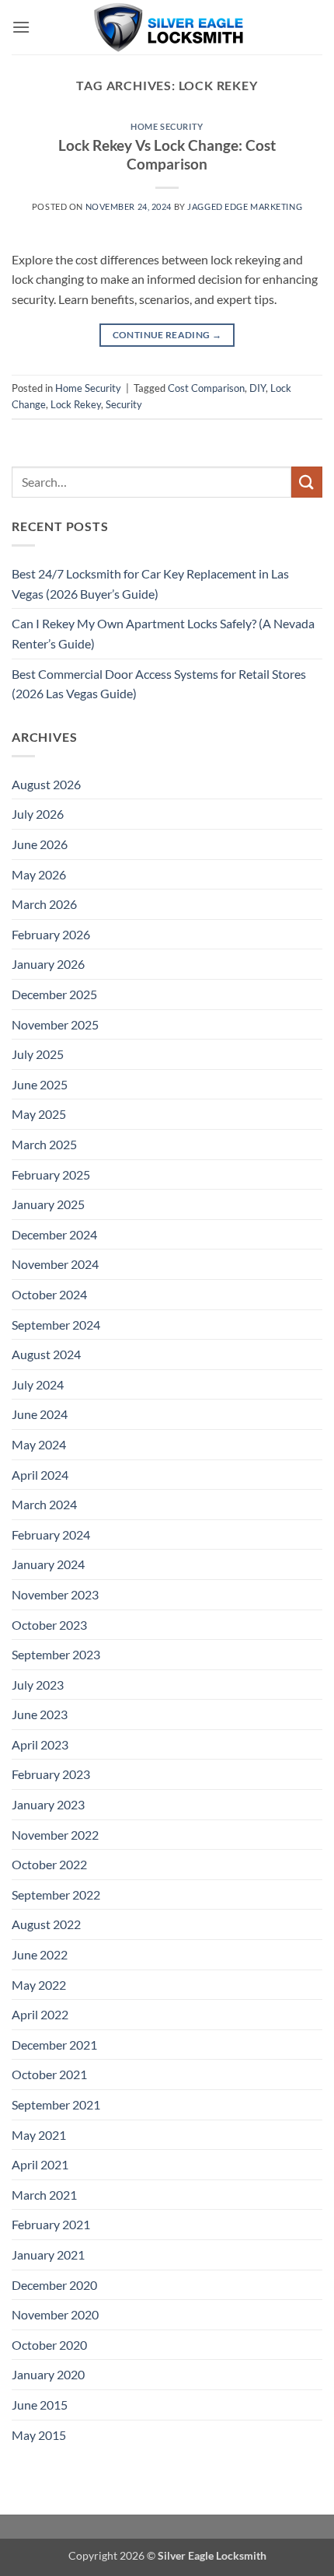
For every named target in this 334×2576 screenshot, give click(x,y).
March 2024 (44, 1504)
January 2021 (48, 2254)
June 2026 (40, 844)
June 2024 (40, 1414)
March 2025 (44, 1144)
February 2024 (51, 1534)
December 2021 (54, 2045)
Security (124, 404)
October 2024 (49, 1294)
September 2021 (56, 2104)
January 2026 (48, 964)
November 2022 (55, 1835)
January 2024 (48, 1564)
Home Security (167, 126)
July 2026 (38, 814)
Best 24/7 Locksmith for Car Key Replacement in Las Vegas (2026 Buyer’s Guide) (150, 584)
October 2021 (49, 2074)
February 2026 (51, 934)
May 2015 (39, 2435)
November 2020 (55, 2314)
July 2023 (38, 1685)
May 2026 (39, 874)
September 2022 (56, 1894)
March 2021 (44, 2195)
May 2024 (39, 1444)
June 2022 (40, 1954)
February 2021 (51, 2224)
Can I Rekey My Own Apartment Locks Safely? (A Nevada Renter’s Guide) (163, 633)
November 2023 (55, 1594)
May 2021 (39, 2135)
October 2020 (49, 2345)
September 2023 (56, 1654)
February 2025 (51, 1174)
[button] (21, 27)
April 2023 (40, 1744)
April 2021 (40, 2164)
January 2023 (48, 1804)
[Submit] (307, 482)
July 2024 (38, 1384)
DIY (257, 388)
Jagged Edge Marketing (245, 206)
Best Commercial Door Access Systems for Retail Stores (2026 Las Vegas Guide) (159, 684)
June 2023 (40, 1714)
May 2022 (39, 1985)
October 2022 (49, 1864)
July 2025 (38, 1054)
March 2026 (44, 904)
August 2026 (46, 784)
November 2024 (55, 1264)
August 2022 (46, 1924)
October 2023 (49, 1625)
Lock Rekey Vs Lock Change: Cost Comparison (167, 155)
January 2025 (48, 1204)
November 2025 (55, 1024)
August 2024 (46, 1354)
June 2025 (40, 1084)
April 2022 (40, 2014)
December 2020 (54, 2285)
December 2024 (54, 1234)
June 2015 (40, 2405)
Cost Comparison (206, 388)
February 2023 (51, 1774)
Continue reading (167, 335)
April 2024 (40, 1475)
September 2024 (56, 1325)
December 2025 (54, 994)
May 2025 (39, 1114)
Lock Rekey (76, 404)
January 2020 (48, 2374)
